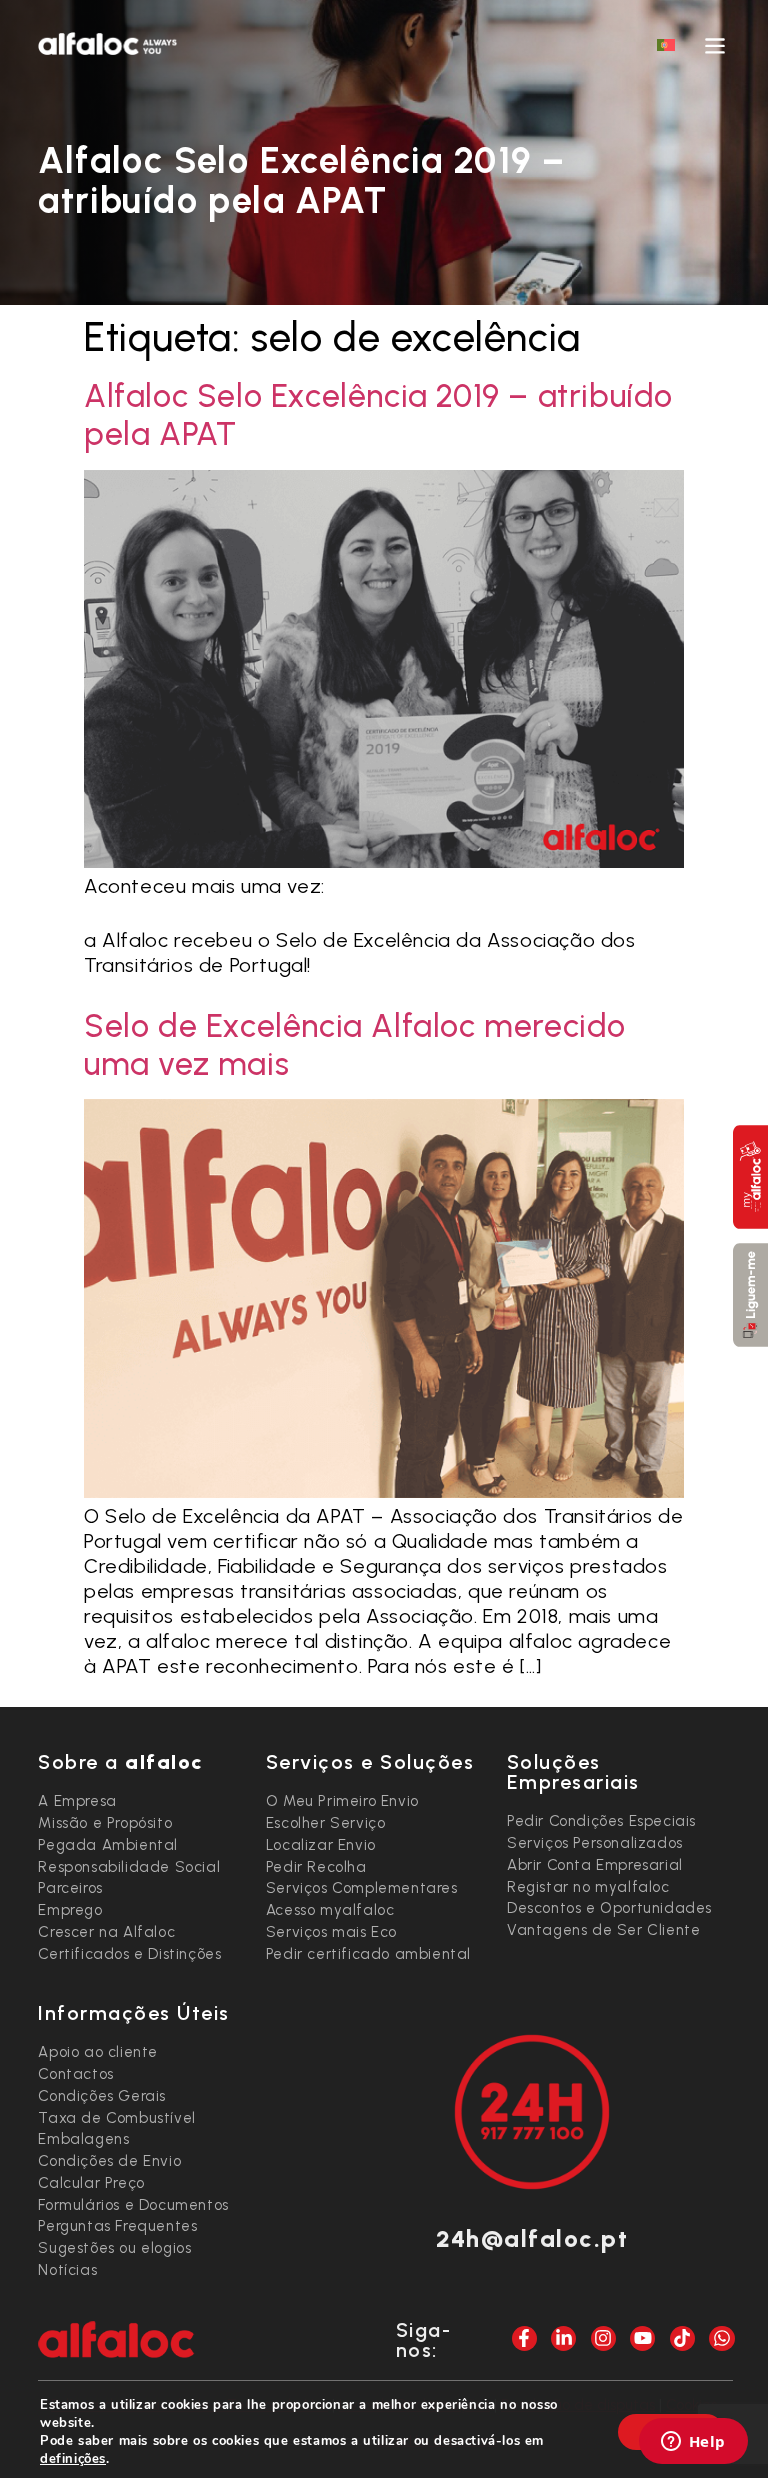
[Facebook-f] (524, 2338)
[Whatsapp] (721, 2338)
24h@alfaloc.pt (532, 2238)
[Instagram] (603, 2338)
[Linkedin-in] (563, 2338)
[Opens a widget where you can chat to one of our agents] (693, 2443)
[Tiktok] (682, 2338)
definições (73, 2459)
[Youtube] (642, 2338)
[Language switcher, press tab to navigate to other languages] (666, 44)
